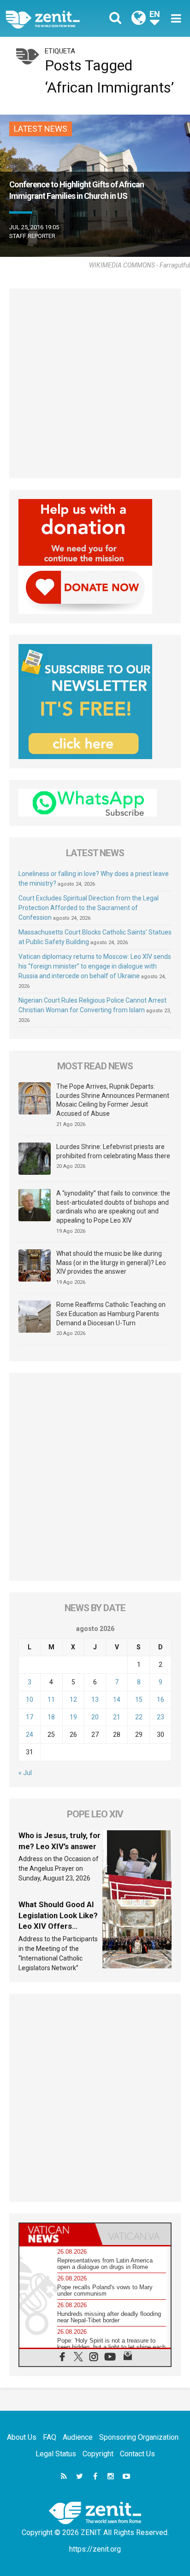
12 (73, 1700)
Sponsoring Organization (139, 2437)
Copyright (98, 2454)
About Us (22, 2437)
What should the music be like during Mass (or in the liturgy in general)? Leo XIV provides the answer (111, 1262)
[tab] (57, 2234)
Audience (78, 2437)
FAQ (50, 2437)
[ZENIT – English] (53, 19)
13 (95, 1700)
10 (30, 1700)
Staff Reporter (32, 236)
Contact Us (137, 2454)
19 (73, 1717)
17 (30, 1717)
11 (51, 1700)
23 (160, 1717)
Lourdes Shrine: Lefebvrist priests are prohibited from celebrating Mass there (113, 1151)
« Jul (25, 1773)
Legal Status (56, 2454)
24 (30, 1735)
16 (160, 1700)
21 (117, 1717)
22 (139, 1717)
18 (51, 1717)
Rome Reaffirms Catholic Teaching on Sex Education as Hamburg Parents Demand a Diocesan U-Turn (111, 1314)
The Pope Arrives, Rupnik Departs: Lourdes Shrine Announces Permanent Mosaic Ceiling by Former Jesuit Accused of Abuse (113, 1100)
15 (139, 1700)
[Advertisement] (95, 383)
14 (117, 1700)
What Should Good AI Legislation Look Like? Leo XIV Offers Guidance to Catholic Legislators (58, 1926)
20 (95, 1717)
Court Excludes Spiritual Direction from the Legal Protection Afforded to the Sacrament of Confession (89, 908)
